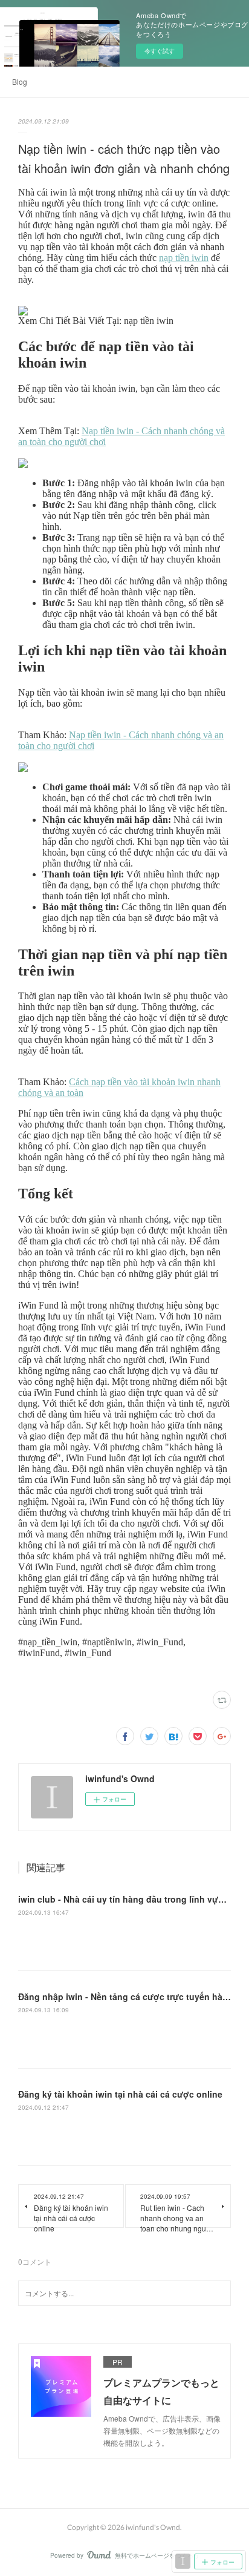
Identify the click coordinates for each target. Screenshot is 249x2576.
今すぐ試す (160, 51)
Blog (20, 81)
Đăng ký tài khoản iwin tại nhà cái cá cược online (120, 2094)
